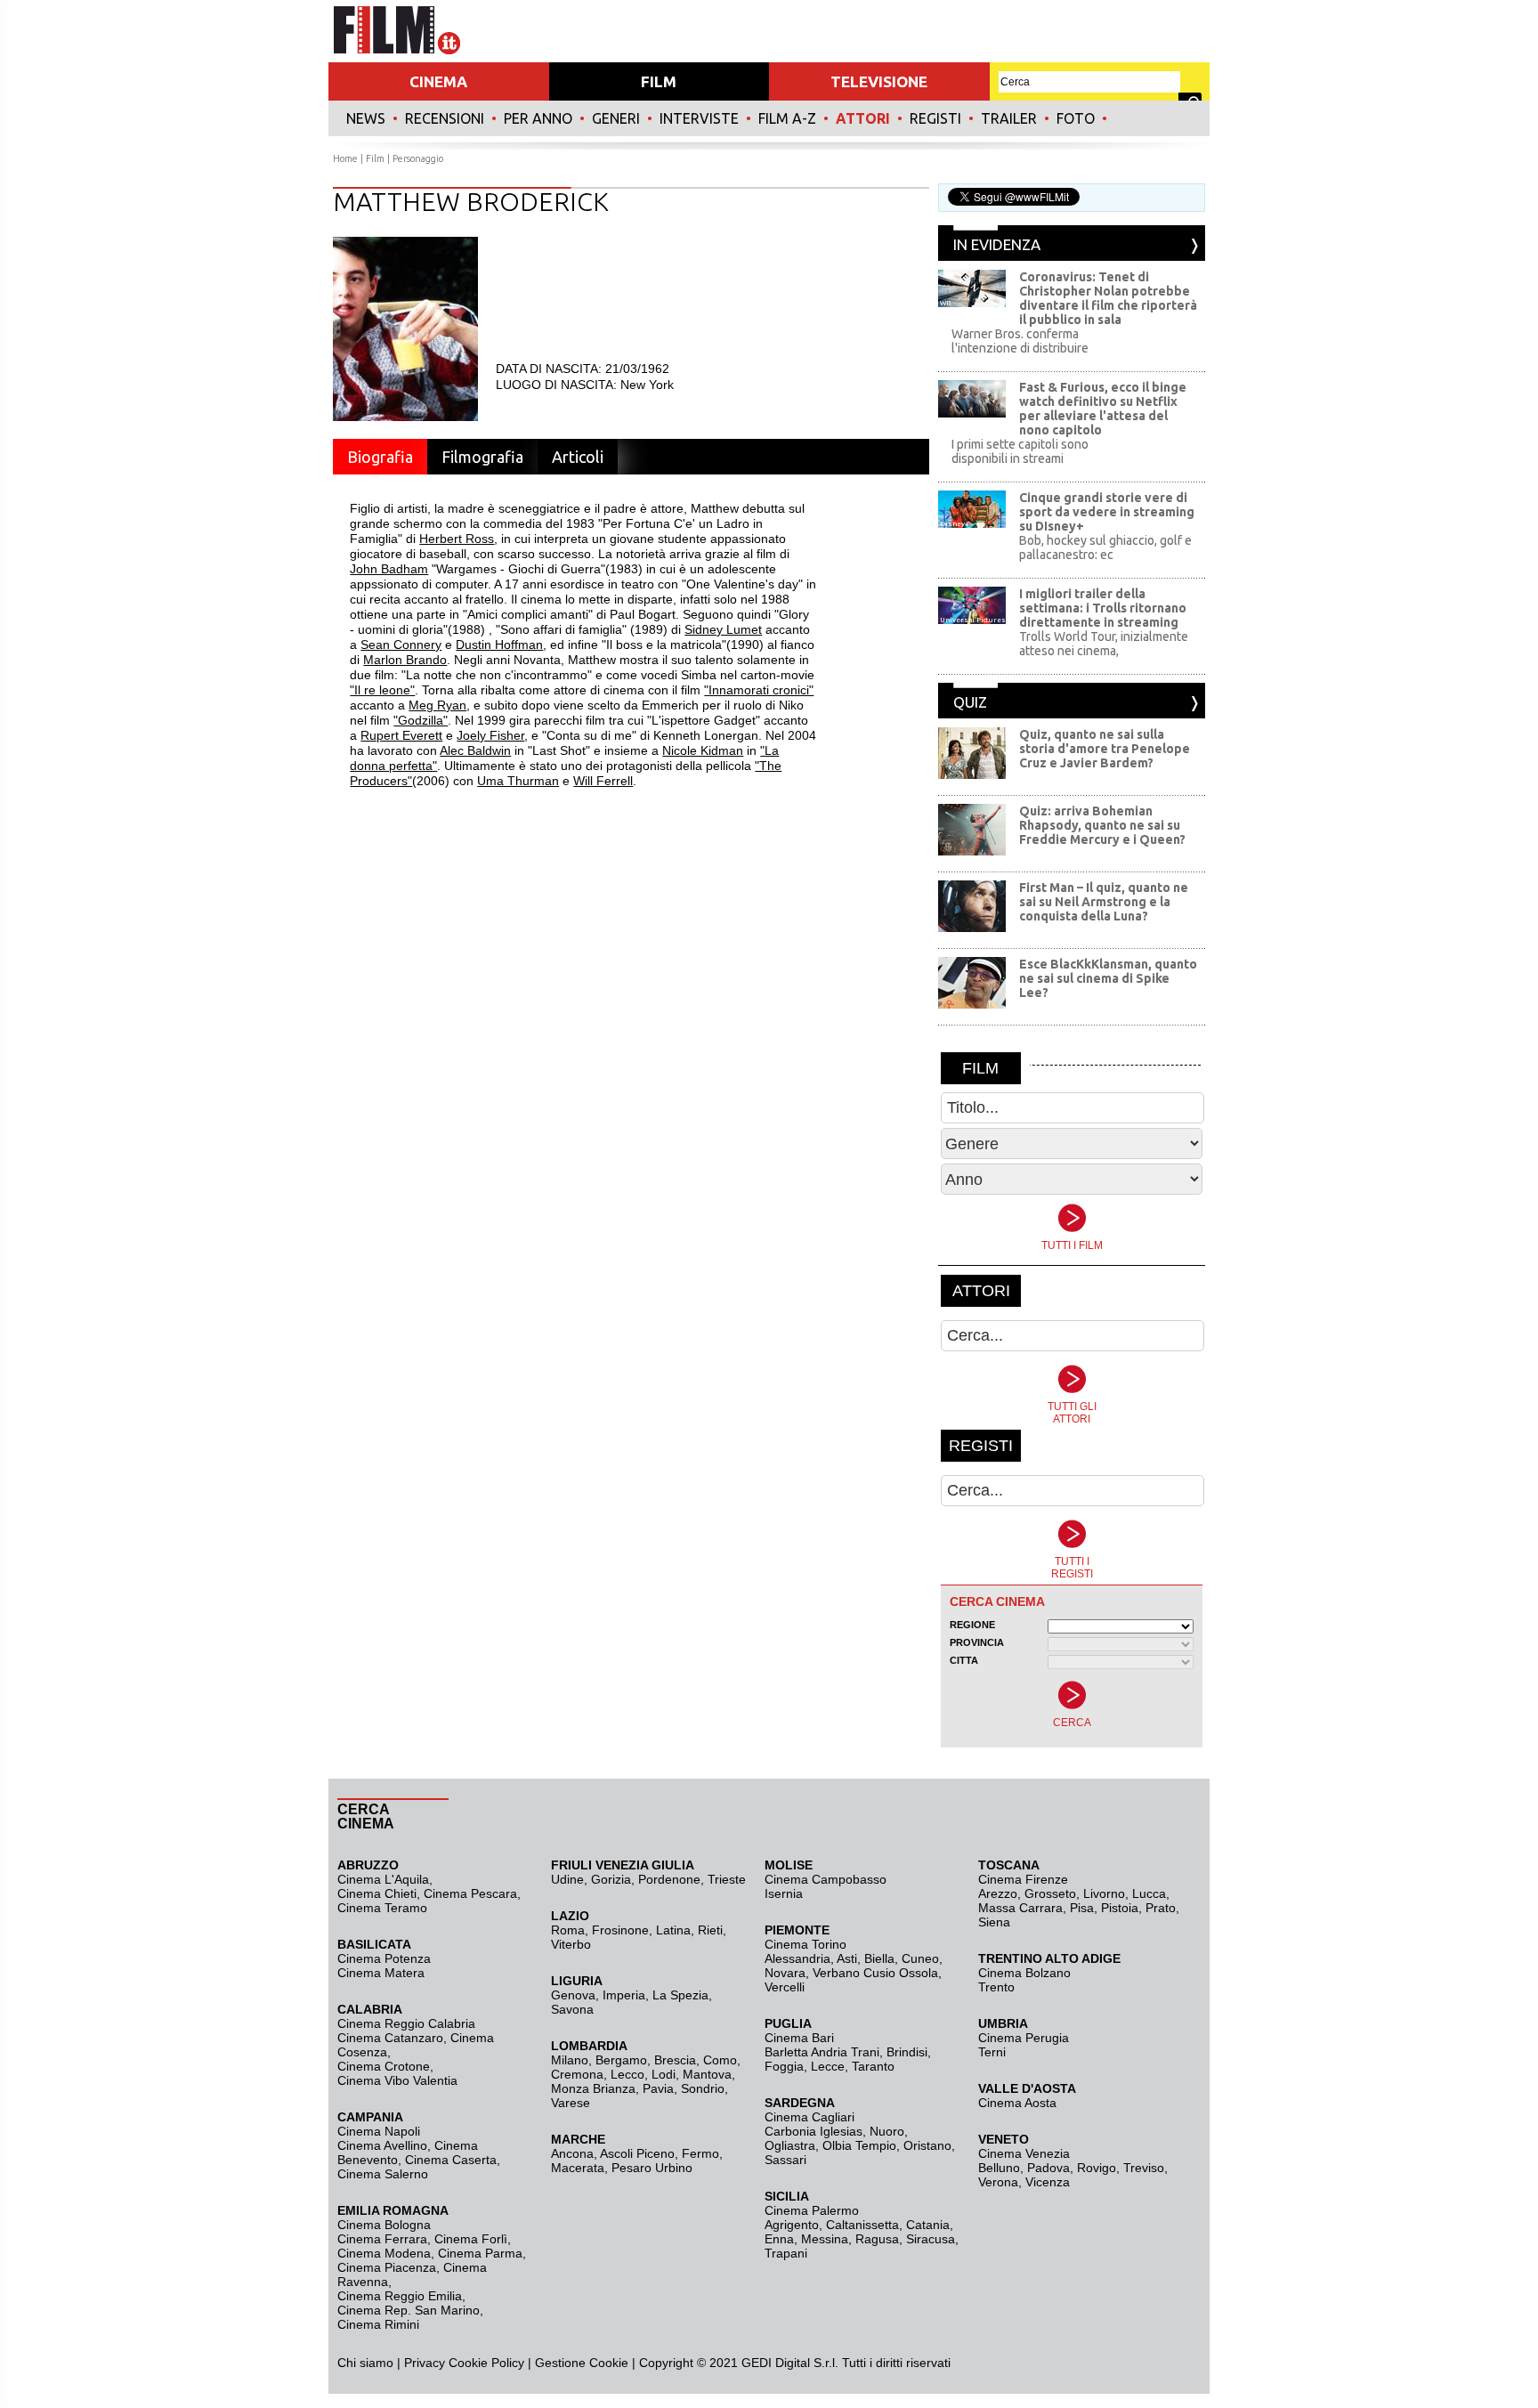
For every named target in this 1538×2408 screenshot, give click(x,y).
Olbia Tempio (859, 2145)
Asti (847, 1958)
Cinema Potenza (384, 1958)
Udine (567, 1879)
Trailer (1009, 118)
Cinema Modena (384, 2253)
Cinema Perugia (1024, 2038)
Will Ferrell (603, 781)
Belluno (999, 2168)
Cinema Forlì (471, 2239)
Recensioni (445, 118)
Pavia (658, 2088)
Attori (863, 118)
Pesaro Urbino (652, 2168)
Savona (572, 2009)
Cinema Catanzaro (390, 2038)
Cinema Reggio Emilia (400, 2296)
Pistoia (1120, 1908)
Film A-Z (787, 118)
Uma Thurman (518, 781)
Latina (673, 1930)
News (366, 118)
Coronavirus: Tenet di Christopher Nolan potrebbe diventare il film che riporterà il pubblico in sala (1108, 298)
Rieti (710, 1930)
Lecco (627, 2074)
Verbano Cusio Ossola (875, 1973)
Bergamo (621, 2060)
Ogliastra (790, 2145)
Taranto (873, 2066)
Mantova (707, 2074)
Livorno (1104, 1893)
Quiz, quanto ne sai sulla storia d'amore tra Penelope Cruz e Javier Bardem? (1105, 749)
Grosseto (1050, 1893)
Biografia (380, 457)
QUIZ (970, 702)
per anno (538, 118)
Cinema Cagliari (809, 2117)
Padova (1048, 2168)
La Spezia (680, 1995)
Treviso (1144, 2168)
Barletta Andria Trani (822, 2052)
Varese (571, 2103)
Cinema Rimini (378, 2324)
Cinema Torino (805, 1944)
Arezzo (998, 1893)
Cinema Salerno (383, 2174)
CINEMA (438, 81)
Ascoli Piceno (637, 2153)
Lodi (664, 2074)
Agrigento (792, 2225)
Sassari (785, 2160)
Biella (879, 1958)
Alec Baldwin (475, 750)
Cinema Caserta (451, 2160)
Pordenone (669, 1879)
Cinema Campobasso (826, 1879)
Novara (785, 1973)
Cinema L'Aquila (383, 1879)
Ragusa (877, 2239)
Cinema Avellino (382, 2145)
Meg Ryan (437, 705)
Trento (996, 1987)
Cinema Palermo (812, 2210)
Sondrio (703, 2088)
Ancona (572, 2153)
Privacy (425, 2363)
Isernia (784, 1893)
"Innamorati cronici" (759, 690)
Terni (992, 2052)
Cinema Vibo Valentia (397, 2080)
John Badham (389, 569)
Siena (994, 1922)
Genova (573, 1995)
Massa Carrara (1020, 1908)
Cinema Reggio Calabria (406, 2023)
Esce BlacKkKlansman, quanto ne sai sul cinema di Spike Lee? (1108, 978)
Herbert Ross (457, 539)
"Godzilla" (421, 720)
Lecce (828, 2066)
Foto (1076, 118)
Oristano (927, 2145)
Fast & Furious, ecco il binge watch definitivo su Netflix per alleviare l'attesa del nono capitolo (1103, 409)
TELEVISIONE (879, 81)
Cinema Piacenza (387, 2267)
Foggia (784, 2066)
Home (345, 158)
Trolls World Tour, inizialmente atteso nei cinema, (1104, 644)
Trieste (727, 1879)
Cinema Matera (381, 1973)
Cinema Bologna (384, 2225)
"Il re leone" (382, 690)
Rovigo (1097, 2168)
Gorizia (611, 1879)
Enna (779, 2239)
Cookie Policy (485, 2363)
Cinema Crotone (384, 2066)
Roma (568, 1930)
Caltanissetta (862, 2225)
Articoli (578, 457)
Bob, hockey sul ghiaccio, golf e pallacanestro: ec (1105, 547)
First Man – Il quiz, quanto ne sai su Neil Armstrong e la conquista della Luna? (1104, 902)
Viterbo (571, 1944)
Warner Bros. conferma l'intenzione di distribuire (1020, 341)
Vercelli (785, 1987)
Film (375, 158)
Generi (616, 118)
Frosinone (620, 1930)
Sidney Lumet (723, 629)
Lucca (1149, 1893)
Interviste (699, 118)
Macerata (578, 2168)
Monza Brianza (593, 2088)
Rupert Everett (401, 735)
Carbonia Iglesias (814, 2131)
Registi (935, 118)
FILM (659, 81)
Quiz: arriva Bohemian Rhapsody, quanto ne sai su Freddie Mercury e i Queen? (1102, 825)
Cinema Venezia (1024, 2153)
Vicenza (1048, 2182)
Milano (570, 2060)
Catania (928, 2225)
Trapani (786, 2253)
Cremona (577, 2074)
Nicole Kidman (703, 750)
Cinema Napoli (379, 2131)
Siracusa (931, 2239)
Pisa (1082, 1908)
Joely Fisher (490, 735)
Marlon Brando (405, 660)
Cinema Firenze (1023, 1879)
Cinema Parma (480, 2253)
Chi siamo (365, 2363)
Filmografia (482, 457)
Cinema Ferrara (382, 2239)
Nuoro (887, 2131)
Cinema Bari (799, 2038)
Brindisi (907, 2052)
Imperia (624, 1995)
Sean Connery (401, 645)
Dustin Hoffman (499, 645)
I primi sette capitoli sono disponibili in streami (1020, 451)
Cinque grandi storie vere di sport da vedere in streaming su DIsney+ (1107, 512)
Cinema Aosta (1017, 2103)
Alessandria (797, 1958)
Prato (1161, 1908)
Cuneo (920, 1958)
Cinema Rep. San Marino (409, 2310)
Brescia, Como (696, 2060)
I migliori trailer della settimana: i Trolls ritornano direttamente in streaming (1103, 608)
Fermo (700, 2153)
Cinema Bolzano (1024, 1973)
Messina (825, 2239)
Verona (998, 2182)
